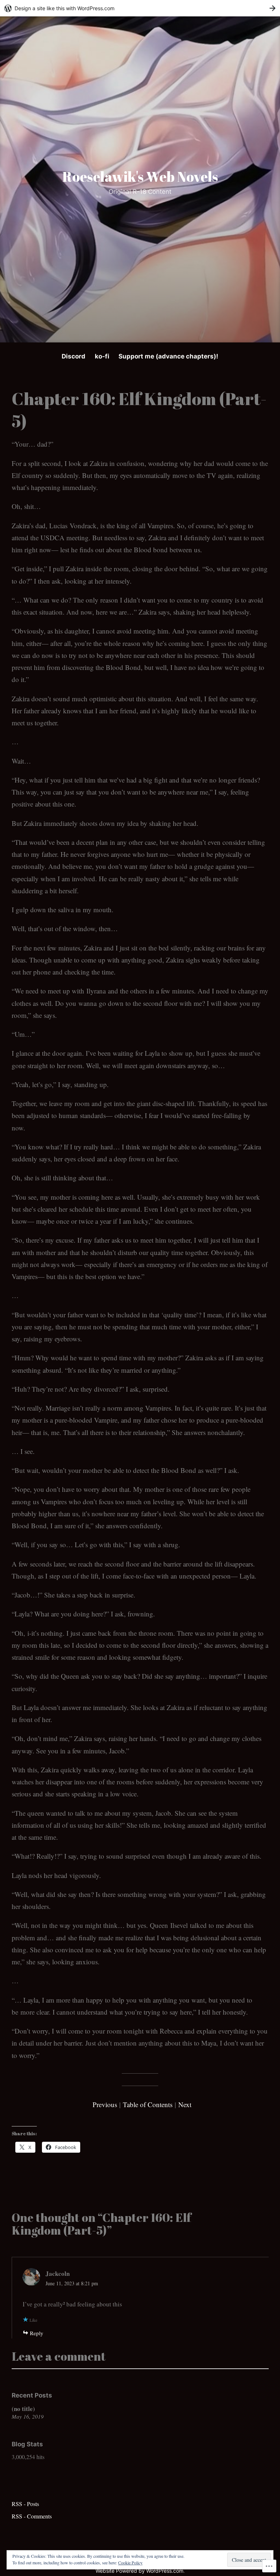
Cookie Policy (130, 2563)
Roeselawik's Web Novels (140, 177)
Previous (106, 2104)
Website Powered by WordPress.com (139, 2571)
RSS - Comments (32, 2516)
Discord (73, 356)
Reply (37, 2333)
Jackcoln (58, 2273)
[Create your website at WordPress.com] (140, 8)
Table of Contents (148, 2104)
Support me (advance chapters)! (168, 356)
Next (185, 2104)
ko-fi (102, 356)
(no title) (23, 2409)
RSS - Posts (25, 2504)
